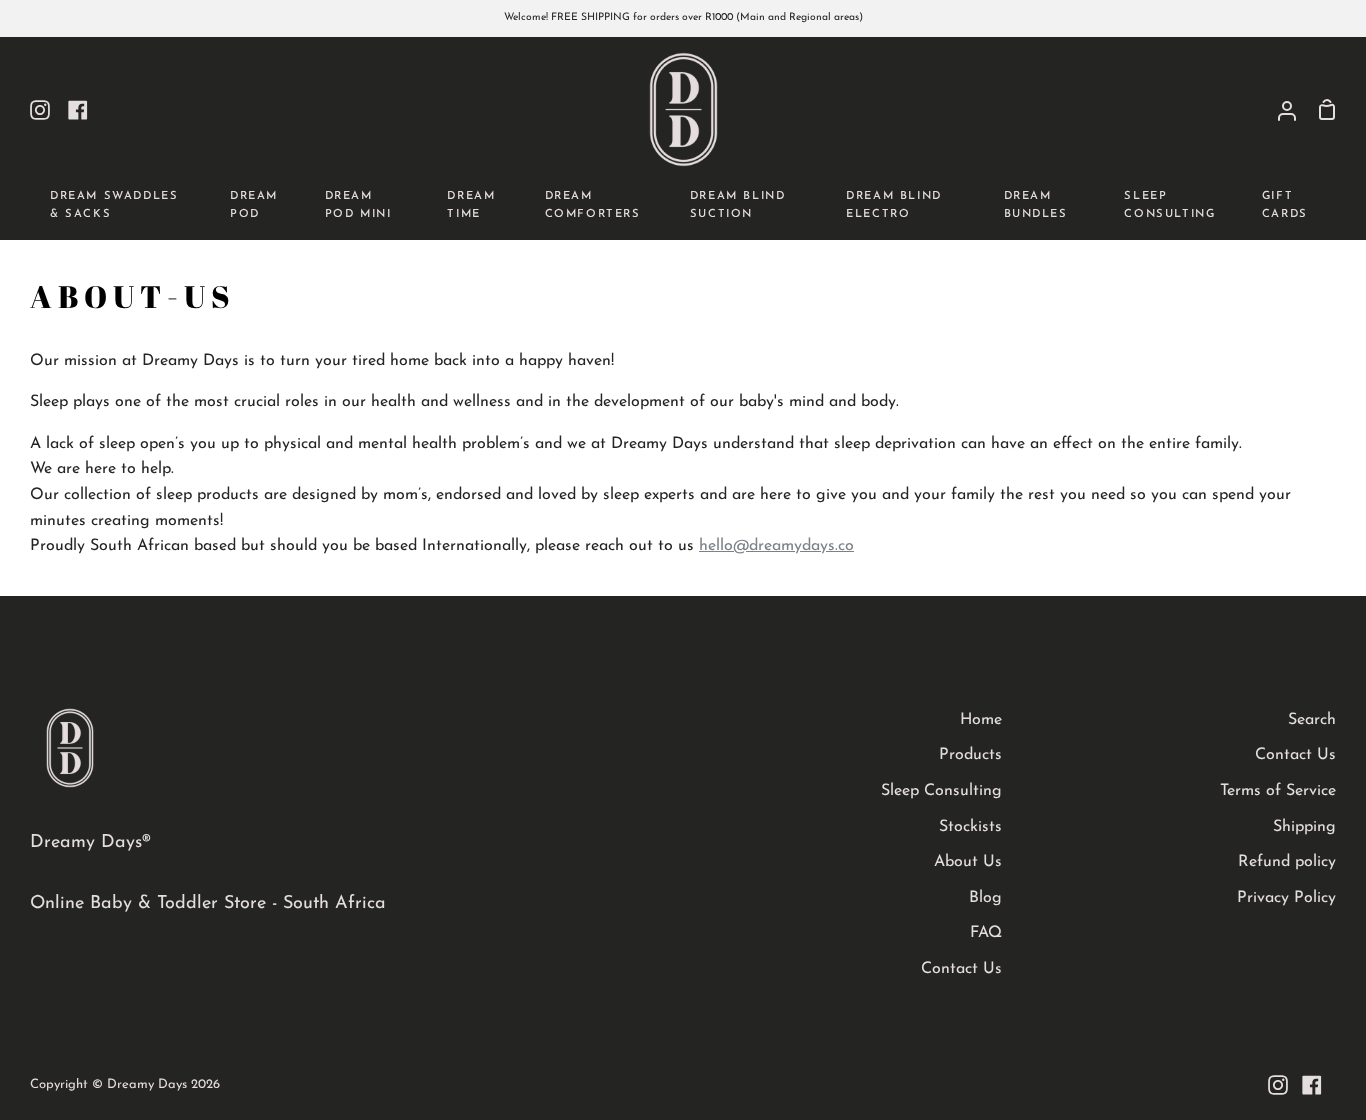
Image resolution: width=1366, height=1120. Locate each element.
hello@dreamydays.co (776, 546)
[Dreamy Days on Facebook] (1312, 1085)
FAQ (986, 933)
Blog (985, 898)
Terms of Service (1278, 791)
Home (981, 720)
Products (970, 755)
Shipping (1304, 827)
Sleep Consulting (941, 791)
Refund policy (1287, 862)
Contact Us (961, 969)
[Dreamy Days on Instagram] (1278, 1085)
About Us (968, 862)
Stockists (970, 827)
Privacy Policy (1286, 898)
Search (1312, 720)
